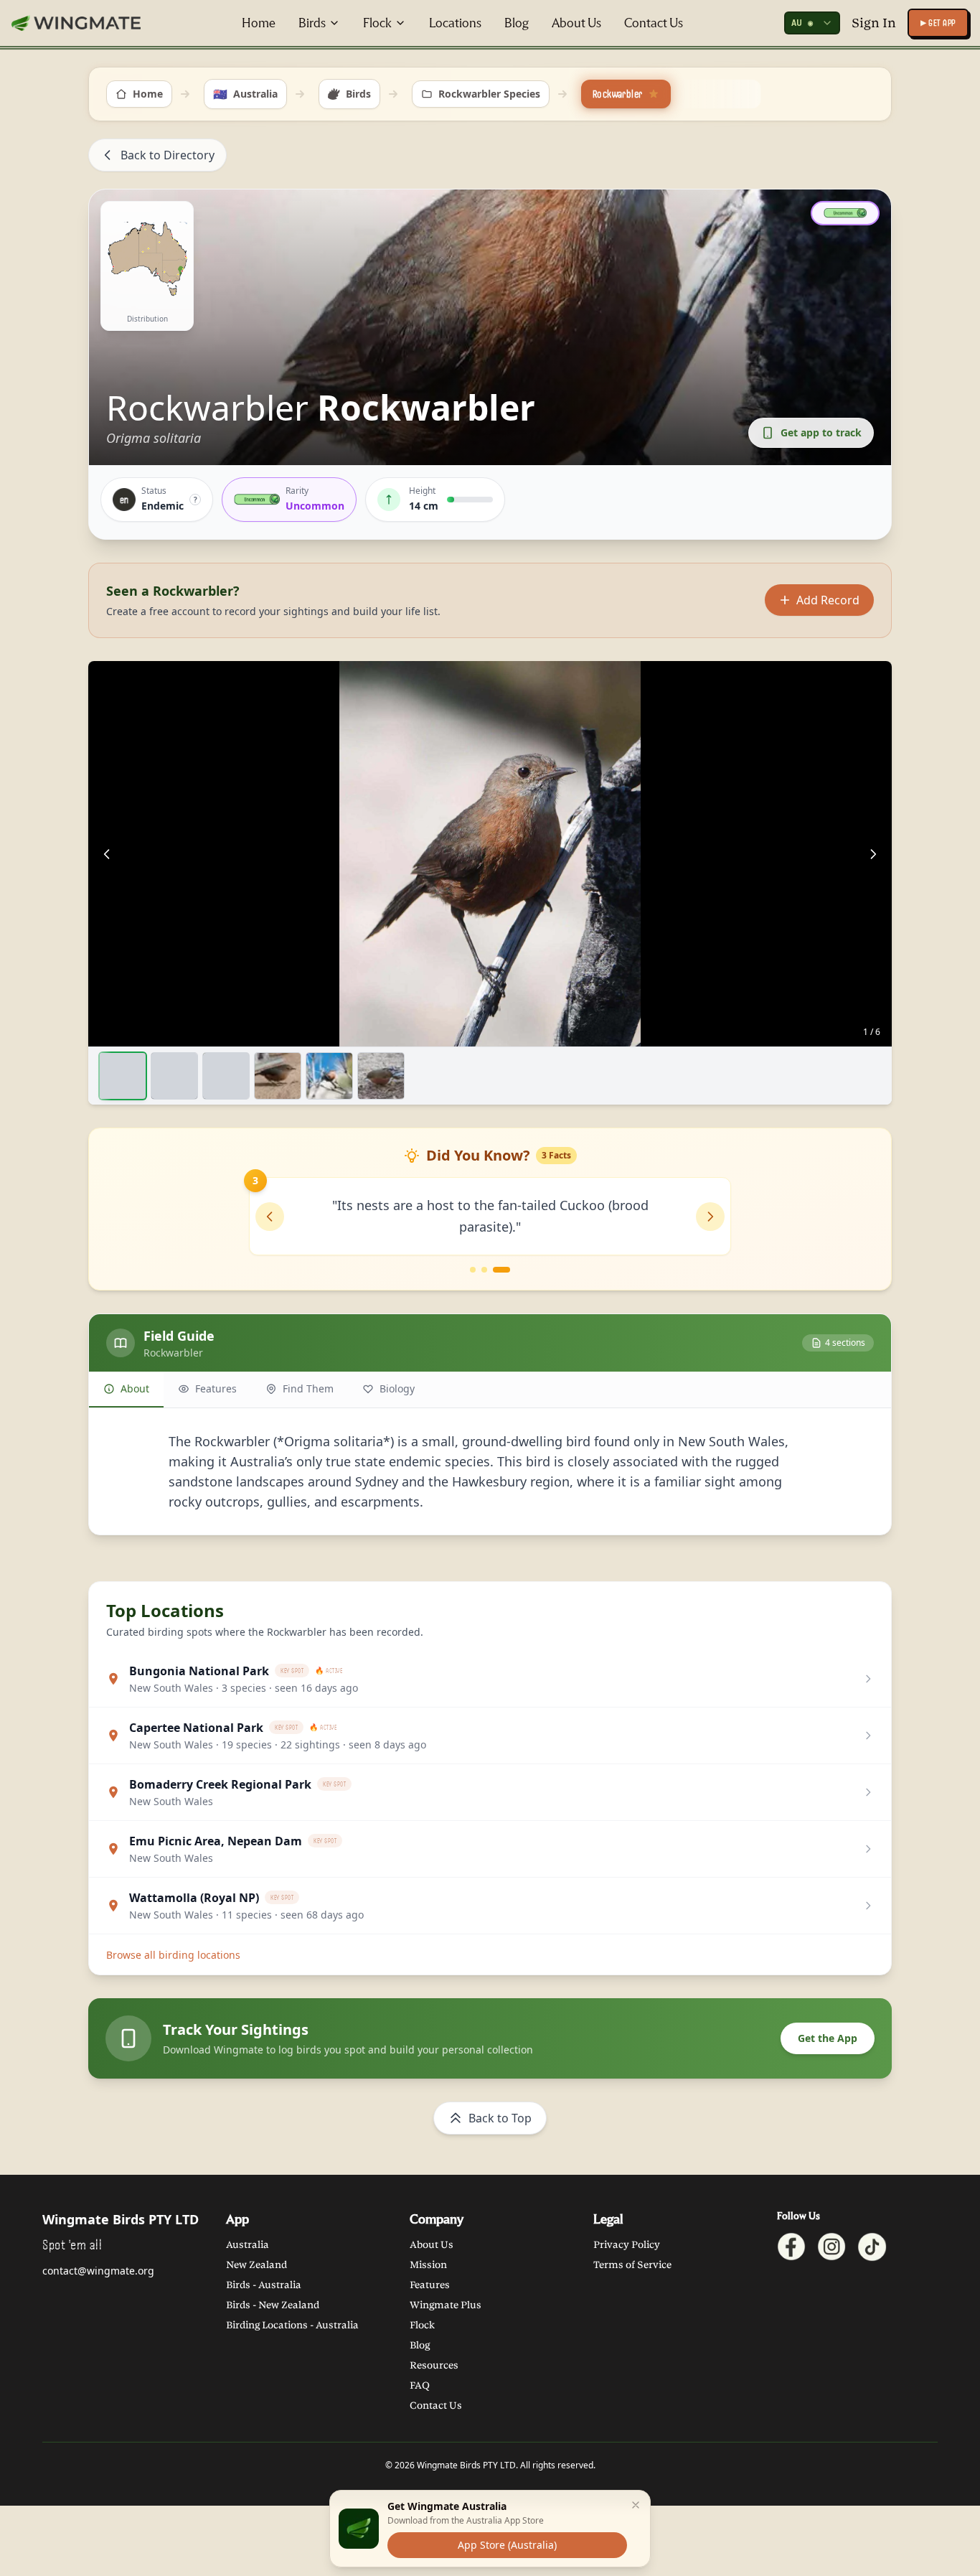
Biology (397, 1388)
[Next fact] (710, 1217)
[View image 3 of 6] (226, 1076)
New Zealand (256, 2265)
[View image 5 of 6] (329, 1076)
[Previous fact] (270, 1217)
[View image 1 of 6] (123, 1076)
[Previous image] (107, 854)
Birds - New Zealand (273, 2305)
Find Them (308, 1388)
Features (216, 1388)
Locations (455, 23)
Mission (428, 2265)
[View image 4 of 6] (278, 1076)
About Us (576, 23)
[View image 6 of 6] (381, 1076)
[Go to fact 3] (507, 1270)
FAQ (420, 2385)
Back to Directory (168, 155)
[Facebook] (791, 2247)
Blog (517, 23)
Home (259, 23)
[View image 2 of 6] (174, 1076)
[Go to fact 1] (479, 1270)
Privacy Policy (627, 2245)
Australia (248, 2245)
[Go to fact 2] (496, 1270)
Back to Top (500, 2118)
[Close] (636, 2505)
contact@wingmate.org (98, 2271)
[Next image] (873, 854)
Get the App (828, 2038)
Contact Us (654, 23)
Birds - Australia (264, 2285)
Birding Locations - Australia (292, 2325)
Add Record (828, 600)
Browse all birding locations (173, 1955)
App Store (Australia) (507, 2545)
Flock (377, 23)
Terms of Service (632, 2265)
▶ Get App (938, 23)
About (135, 1388)
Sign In (874, 23)
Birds (312, 23)
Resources (434, 2365)
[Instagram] (831, 2247)
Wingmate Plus (446, 2305)
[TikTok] (872, 2247)
